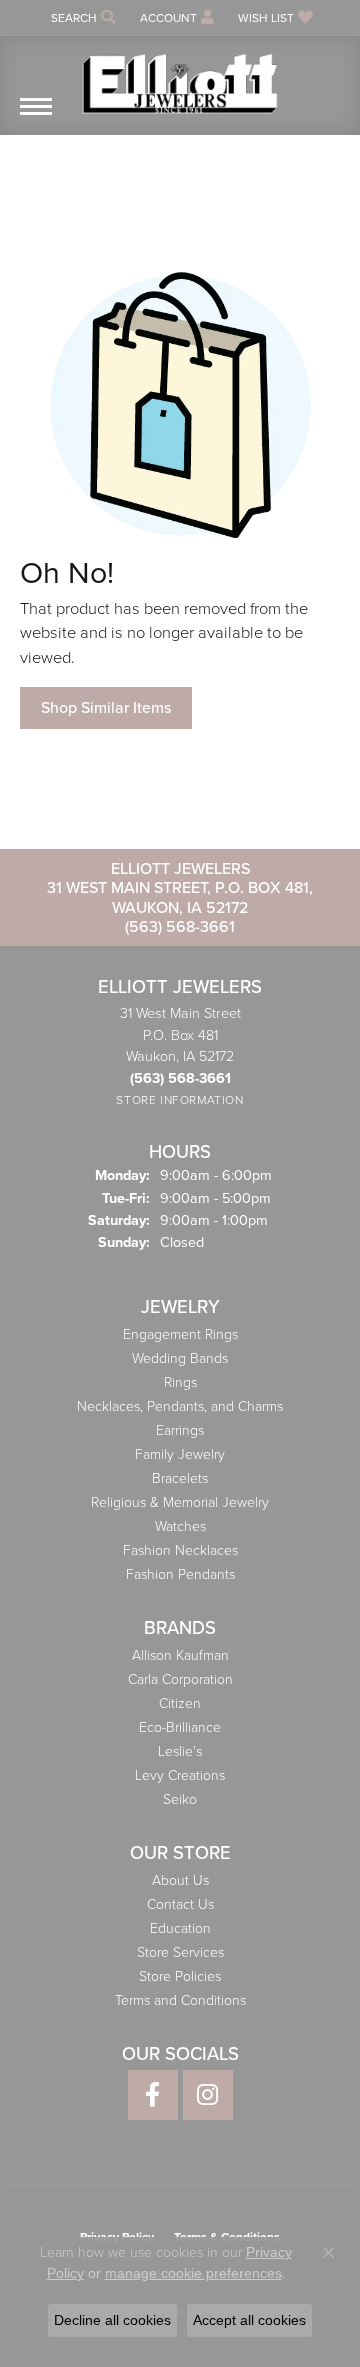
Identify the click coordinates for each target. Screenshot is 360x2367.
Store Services (180, 1952)
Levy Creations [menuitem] (180, 1775)
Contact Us (180, 1904)
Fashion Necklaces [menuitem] (180, 1550)
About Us (180, 1880)
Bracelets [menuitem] (180, 1478)
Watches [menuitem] (180, 1526)
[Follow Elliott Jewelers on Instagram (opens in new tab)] (208, 2095)
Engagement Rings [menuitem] (180, 1334)
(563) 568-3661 (180, 926)
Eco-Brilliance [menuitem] (180, 1727)
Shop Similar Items (106, 707)
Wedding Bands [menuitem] (180, 1358)
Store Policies (180, 1976)
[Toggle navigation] (36, 116)
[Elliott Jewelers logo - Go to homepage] (180, 76)
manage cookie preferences (193, 2273)
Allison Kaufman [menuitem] (180, 1655)
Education (180, 1928)
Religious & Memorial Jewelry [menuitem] (180, 1502)
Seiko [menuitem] (180, 1799)
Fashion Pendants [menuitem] (180, 1574)
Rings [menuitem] (180, 1382)
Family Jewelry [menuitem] (180, 1454)
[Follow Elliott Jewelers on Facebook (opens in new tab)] (153, 2095)
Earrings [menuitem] (180, 1430)
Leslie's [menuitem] (180, 1751)
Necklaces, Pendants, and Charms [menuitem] (180, 1406)
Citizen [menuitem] (180, 1703)
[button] (81, 17)
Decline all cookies (112, 2320)
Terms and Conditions (180, 2000)
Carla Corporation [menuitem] (180, 1679)
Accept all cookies (249, 2320)
